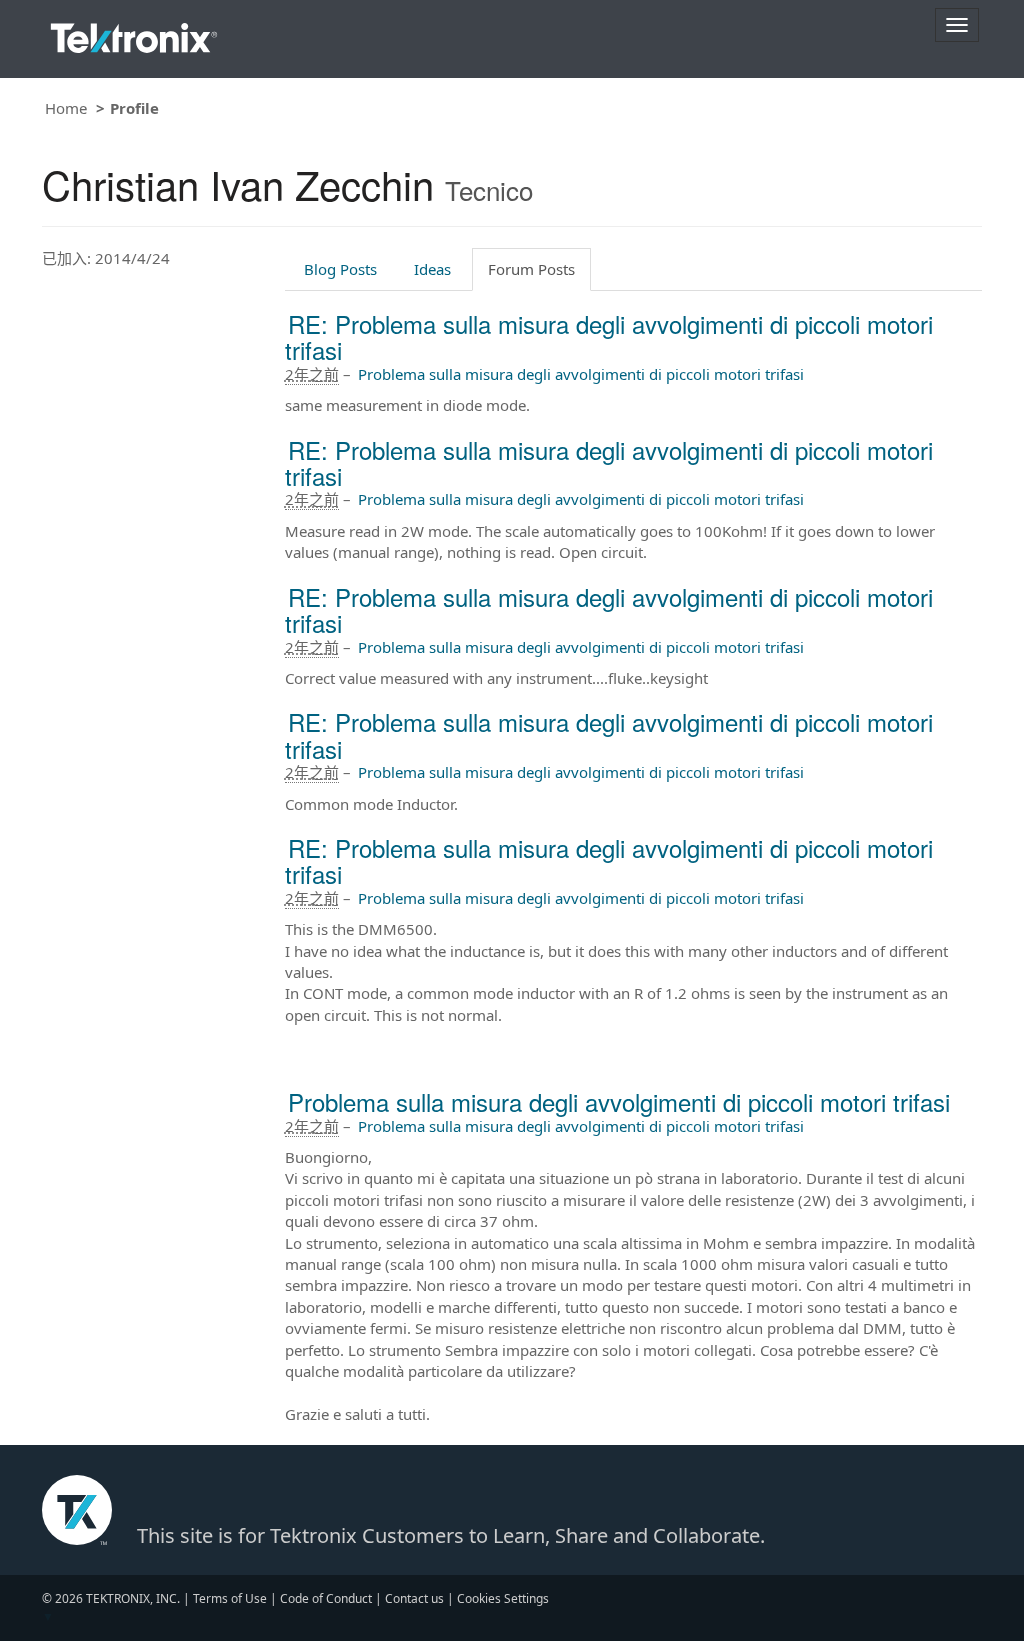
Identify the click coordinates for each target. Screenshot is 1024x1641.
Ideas (432, 269)
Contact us (414, 1598)
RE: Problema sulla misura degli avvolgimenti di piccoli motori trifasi (609, 336)
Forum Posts (531, 269)
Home (66, 108)
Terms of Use (230, 1598)
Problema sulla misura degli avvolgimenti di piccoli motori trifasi (581, 374)
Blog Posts (340, 269)
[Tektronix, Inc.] (134, 33)
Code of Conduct (326, 1598)
